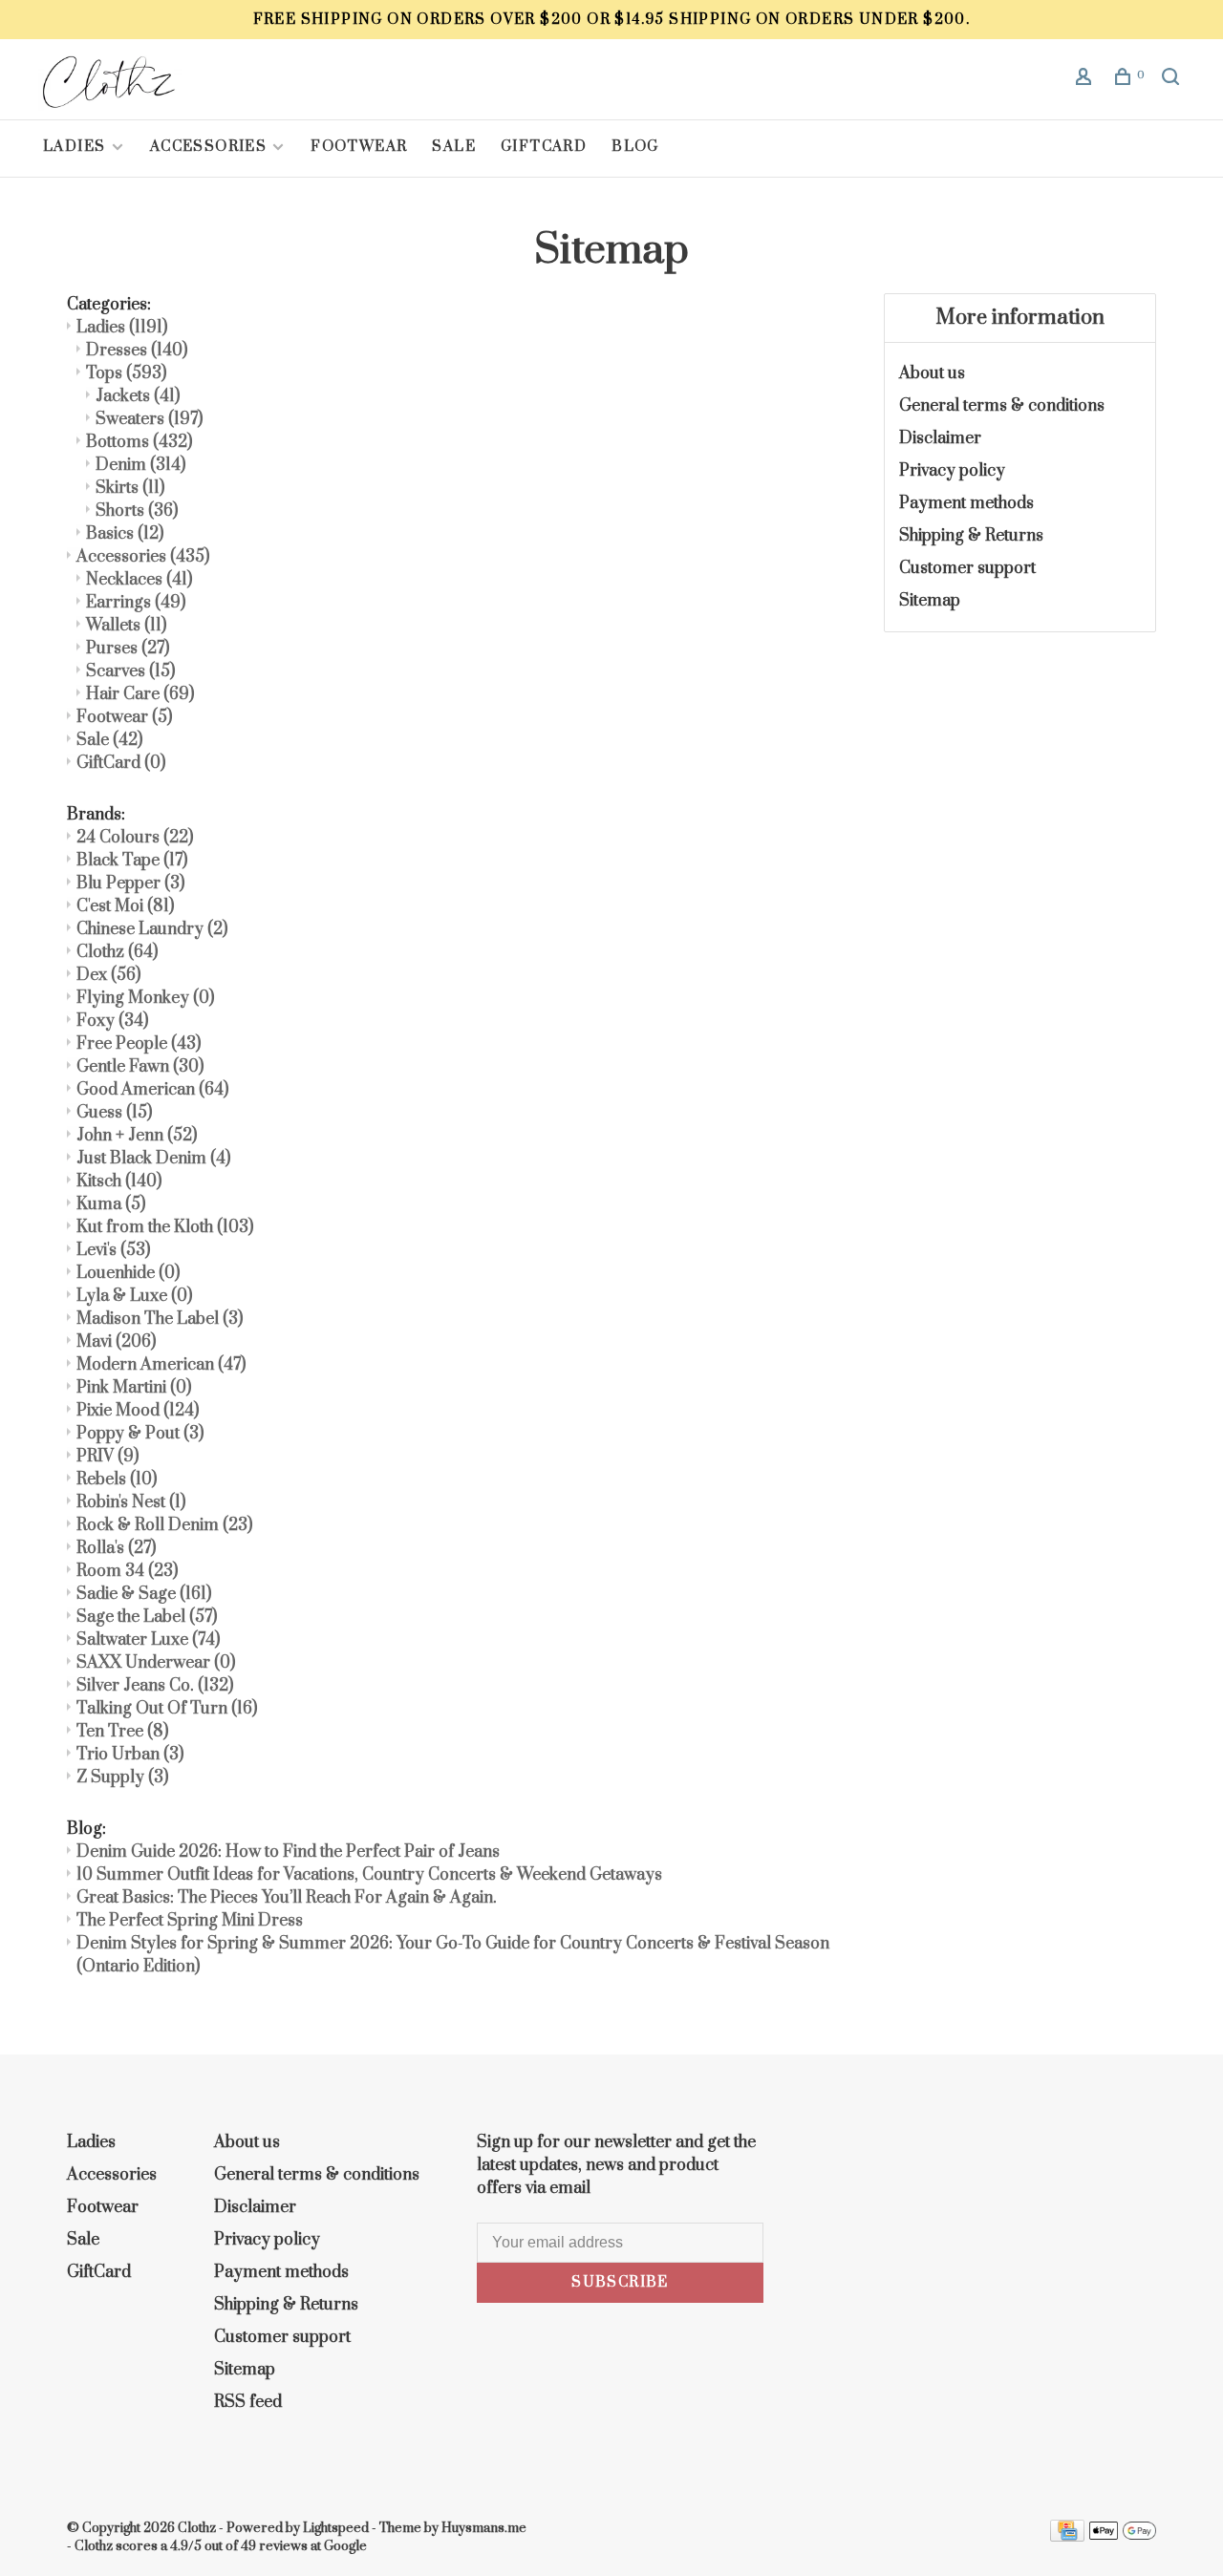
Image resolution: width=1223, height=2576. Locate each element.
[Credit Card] (1067, 2537)
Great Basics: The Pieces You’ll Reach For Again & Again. (287, 1898)
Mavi (116, 1342)
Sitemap (930, 601)
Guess (114, 1113)
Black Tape (132, 861)
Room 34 (127, 1571)
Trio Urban (130, 1755)
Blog (635, 147)
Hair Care (140, 694)
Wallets (126, 626)
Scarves (130, 671)
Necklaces (139, 580)
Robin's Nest (131, 1502)
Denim (140, 465)
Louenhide (128, 1273)
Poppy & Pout (140, 1434)
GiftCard (544, 147)
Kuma (111, 1204)
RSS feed (248, 2402)
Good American (152, 1090)
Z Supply (122, 1778)
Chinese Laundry (152, 929)
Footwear (359, 147)
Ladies (76, 147)
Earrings (136, 603)
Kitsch (119, 1182)
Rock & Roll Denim (164, 1525)
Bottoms (139, 442)
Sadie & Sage (144, 1594)
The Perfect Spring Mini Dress (190, 1921)
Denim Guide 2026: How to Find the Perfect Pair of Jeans (288, 1852)
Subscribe (620, 2282)
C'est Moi (125, 906)
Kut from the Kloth (165, 1227)
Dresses (137, 351)
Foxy (112, 1021)
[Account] (1086, 80)
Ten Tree (122, 1732)
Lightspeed (336, 2528)
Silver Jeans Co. (155, 1686)
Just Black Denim (153, 1159)
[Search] (1173, 80)
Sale (454, 147)
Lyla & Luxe (134, 1296)
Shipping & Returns (971, 536)
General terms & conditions (1002, 406)
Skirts (130, 488)
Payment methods (966, 503)
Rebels (117, 1480)
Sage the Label (147, 1617)
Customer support (967, 568)
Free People (139, 1044)
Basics (125, 534)
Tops (126, 373)
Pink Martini (134, 1388)
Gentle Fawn (140, 1067)
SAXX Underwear (156, 1663)
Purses (128, 649)
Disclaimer (940, 438)
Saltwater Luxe (148, 1640)
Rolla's (116, 1548)
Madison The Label (160, 1319)
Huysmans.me (484, 2528)
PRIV (107, 1457)
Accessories (208, 147)
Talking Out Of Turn (167, 1709)
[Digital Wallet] (1123, 2537)
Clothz (117, 952)
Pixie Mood (138, 1411)
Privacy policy (952, 471)
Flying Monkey (145, 998)
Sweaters (149, 419)
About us (932, 373)
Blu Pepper (130, 884)
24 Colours (135, 838)
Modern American (161, 1365)
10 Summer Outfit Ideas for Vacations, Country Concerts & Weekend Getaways (369, 1875)
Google (345, 2546)
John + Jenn (137, 1136)
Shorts (137, 511)
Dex (108, 975)
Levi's (113, 1250)
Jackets (138, 396)
